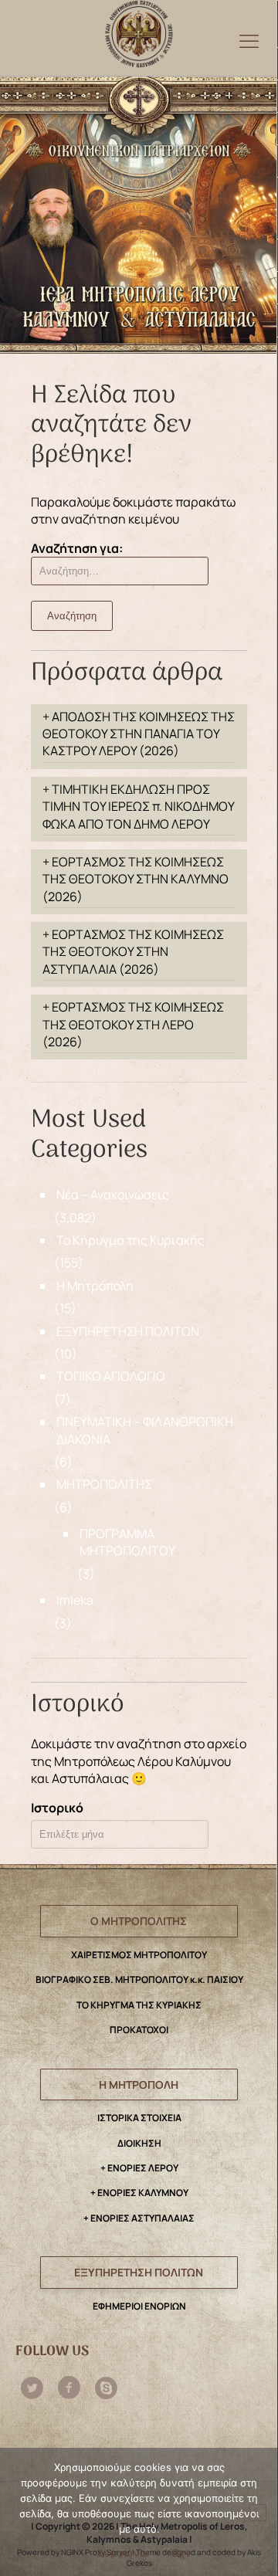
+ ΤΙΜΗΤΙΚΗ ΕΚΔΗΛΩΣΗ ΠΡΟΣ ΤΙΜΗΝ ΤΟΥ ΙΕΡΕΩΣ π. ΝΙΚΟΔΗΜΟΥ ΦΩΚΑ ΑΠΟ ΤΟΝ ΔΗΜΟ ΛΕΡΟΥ (139, 807)
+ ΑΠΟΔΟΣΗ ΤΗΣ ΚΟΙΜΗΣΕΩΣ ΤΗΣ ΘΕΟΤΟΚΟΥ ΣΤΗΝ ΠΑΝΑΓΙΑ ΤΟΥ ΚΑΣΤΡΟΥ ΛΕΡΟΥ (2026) (139, 734)
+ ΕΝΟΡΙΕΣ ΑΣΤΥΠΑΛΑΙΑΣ (139, 2218)
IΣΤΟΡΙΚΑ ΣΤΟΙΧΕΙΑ (139, 2118)
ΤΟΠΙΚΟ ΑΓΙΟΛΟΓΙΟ (111, 1376)
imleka (75, 1600)
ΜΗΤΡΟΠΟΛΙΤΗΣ (104, 1484)
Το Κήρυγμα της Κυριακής (131, 1240)
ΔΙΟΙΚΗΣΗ (139, 2143)
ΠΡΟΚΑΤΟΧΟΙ (139, 2030)
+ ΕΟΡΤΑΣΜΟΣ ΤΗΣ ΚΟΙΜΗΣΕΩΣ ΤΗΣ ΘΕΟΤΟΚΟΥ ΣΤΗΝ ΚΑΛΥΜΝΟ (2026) (136, 879)
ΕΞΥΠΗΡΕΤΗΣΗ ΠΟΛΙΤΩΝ (128, 1331)
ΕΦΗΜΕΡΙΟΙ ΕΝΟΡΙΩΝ (139, 2306)
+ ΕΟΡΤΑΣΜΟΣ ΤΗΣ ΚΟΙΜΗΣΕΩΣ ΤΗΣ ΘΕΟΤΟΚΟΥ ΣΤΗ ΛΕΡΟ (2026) (133, 1024)
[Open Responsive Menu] (249, 41)
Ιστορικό (57, 1808)
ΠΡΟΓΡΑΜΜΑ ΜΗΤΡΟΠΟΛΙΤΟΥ (127, 1542)
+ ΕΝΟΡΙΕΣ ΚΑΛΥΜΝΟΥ (139, 2193)
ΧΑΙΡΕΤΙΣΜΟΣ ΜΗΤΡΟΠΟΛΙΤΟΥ (139, 1955)
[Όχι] (258, 2513)
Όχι (180, 2553)
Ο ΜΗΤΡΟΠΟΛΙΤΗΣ (139, 1921)
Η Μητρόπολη (95, 1286)
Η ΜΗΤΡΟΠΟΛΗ (139, 2085)
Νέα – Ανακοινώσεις (113, 1195)
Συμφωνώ (123, 2553)
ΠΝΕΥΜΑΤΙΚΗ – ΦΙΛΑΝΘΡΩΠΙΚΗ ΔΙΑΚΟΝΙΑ (145, 1430)
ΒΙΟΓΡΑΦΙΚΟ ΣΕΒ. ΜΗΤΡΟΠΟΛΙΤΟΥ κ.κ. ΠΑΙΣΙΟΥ (139, 1979)
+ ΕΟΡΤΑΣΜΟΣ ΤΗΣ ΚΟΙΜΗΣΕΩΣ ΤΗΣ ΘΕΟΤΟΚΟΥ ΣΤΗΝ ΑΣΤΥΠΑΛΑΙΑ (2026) (133, 952)
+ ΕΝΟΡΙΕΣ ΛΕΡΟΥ (139, 2168)
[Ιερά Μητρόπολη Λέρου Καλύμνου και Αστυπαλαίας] (139, 30)
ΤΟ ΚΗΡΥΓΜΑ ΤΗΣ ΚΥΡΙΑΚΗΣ (139, 2005)
